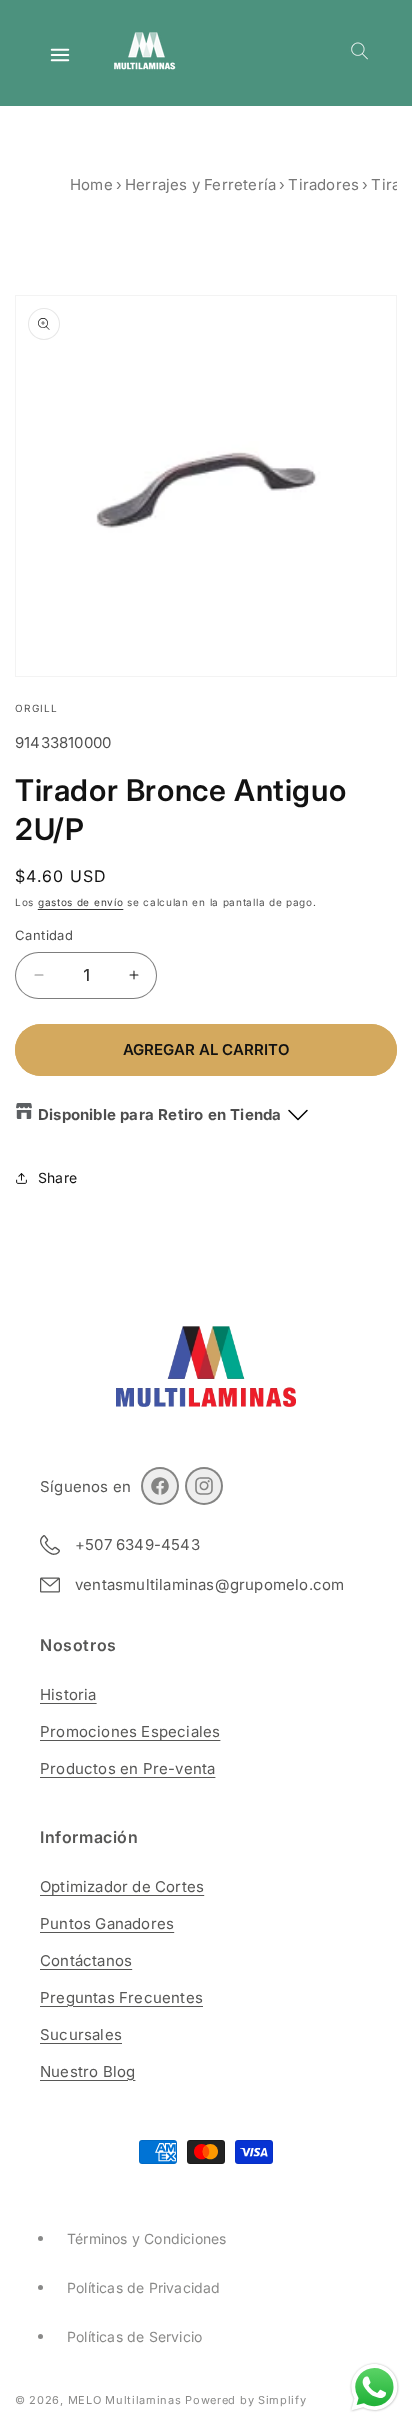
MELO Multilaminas (125, 2400)
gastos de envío (81, 902)
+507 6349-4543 (137, 1545)
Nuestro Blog (87, 2071)
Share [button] (57, 1177)
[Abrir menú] (60, 55)
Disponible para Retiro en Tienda (159, 1114)
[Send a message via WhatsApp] (374, 2387)
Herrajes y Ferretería (200, 184)
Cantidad (44, 935)
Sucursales (81, 2034)
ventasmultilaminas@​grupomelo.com (209, 1585)
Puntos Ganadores (107, 1923)
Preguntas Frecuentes (121, 1997)
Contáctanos (86, 1960)
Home (91, 184)
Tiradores (323, 184)
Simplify (282, 2400)
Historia (68, 1694)
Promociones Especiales (130, 1731)
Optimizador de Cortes (122, 1886)
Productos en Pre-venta (127, 1768)
